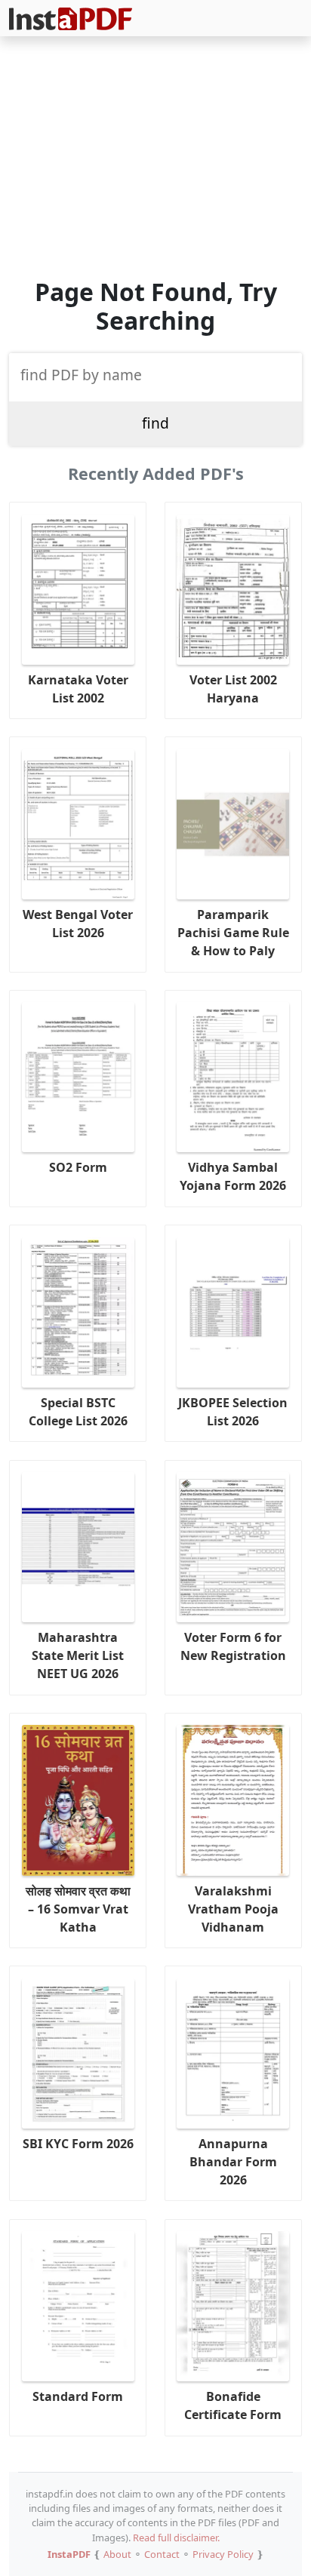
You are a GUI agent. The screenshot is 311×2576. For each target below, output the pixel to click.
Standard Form (78, 2396)
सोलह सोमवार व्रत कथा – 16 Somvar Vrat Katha (78, 1909)
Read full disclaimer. (176, 2538)
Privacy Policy (223, 2554)
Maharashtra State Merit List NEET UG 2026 (78, 1655)
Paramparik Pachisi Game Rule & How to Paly (233, 933)
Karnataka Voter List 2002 (78, 689)
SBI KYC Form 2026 (78, 2144)
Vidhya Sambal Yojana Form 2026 (233, 1176)
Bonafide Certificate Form (233, 2405)
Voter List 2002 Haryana (233, 689)
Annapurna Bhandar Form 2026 (233, 2162)
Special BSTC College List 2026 (78, 1412)
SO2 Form (78, 1167)
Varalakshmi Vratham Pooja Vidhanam (233, 1909)
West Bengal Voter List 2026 (78, 924)
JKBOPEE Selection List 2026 (233, 1412)
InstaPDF (69, 2554)
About (117, 2554)
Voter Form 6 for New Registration (233, 1646)
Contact (162, 2554)
